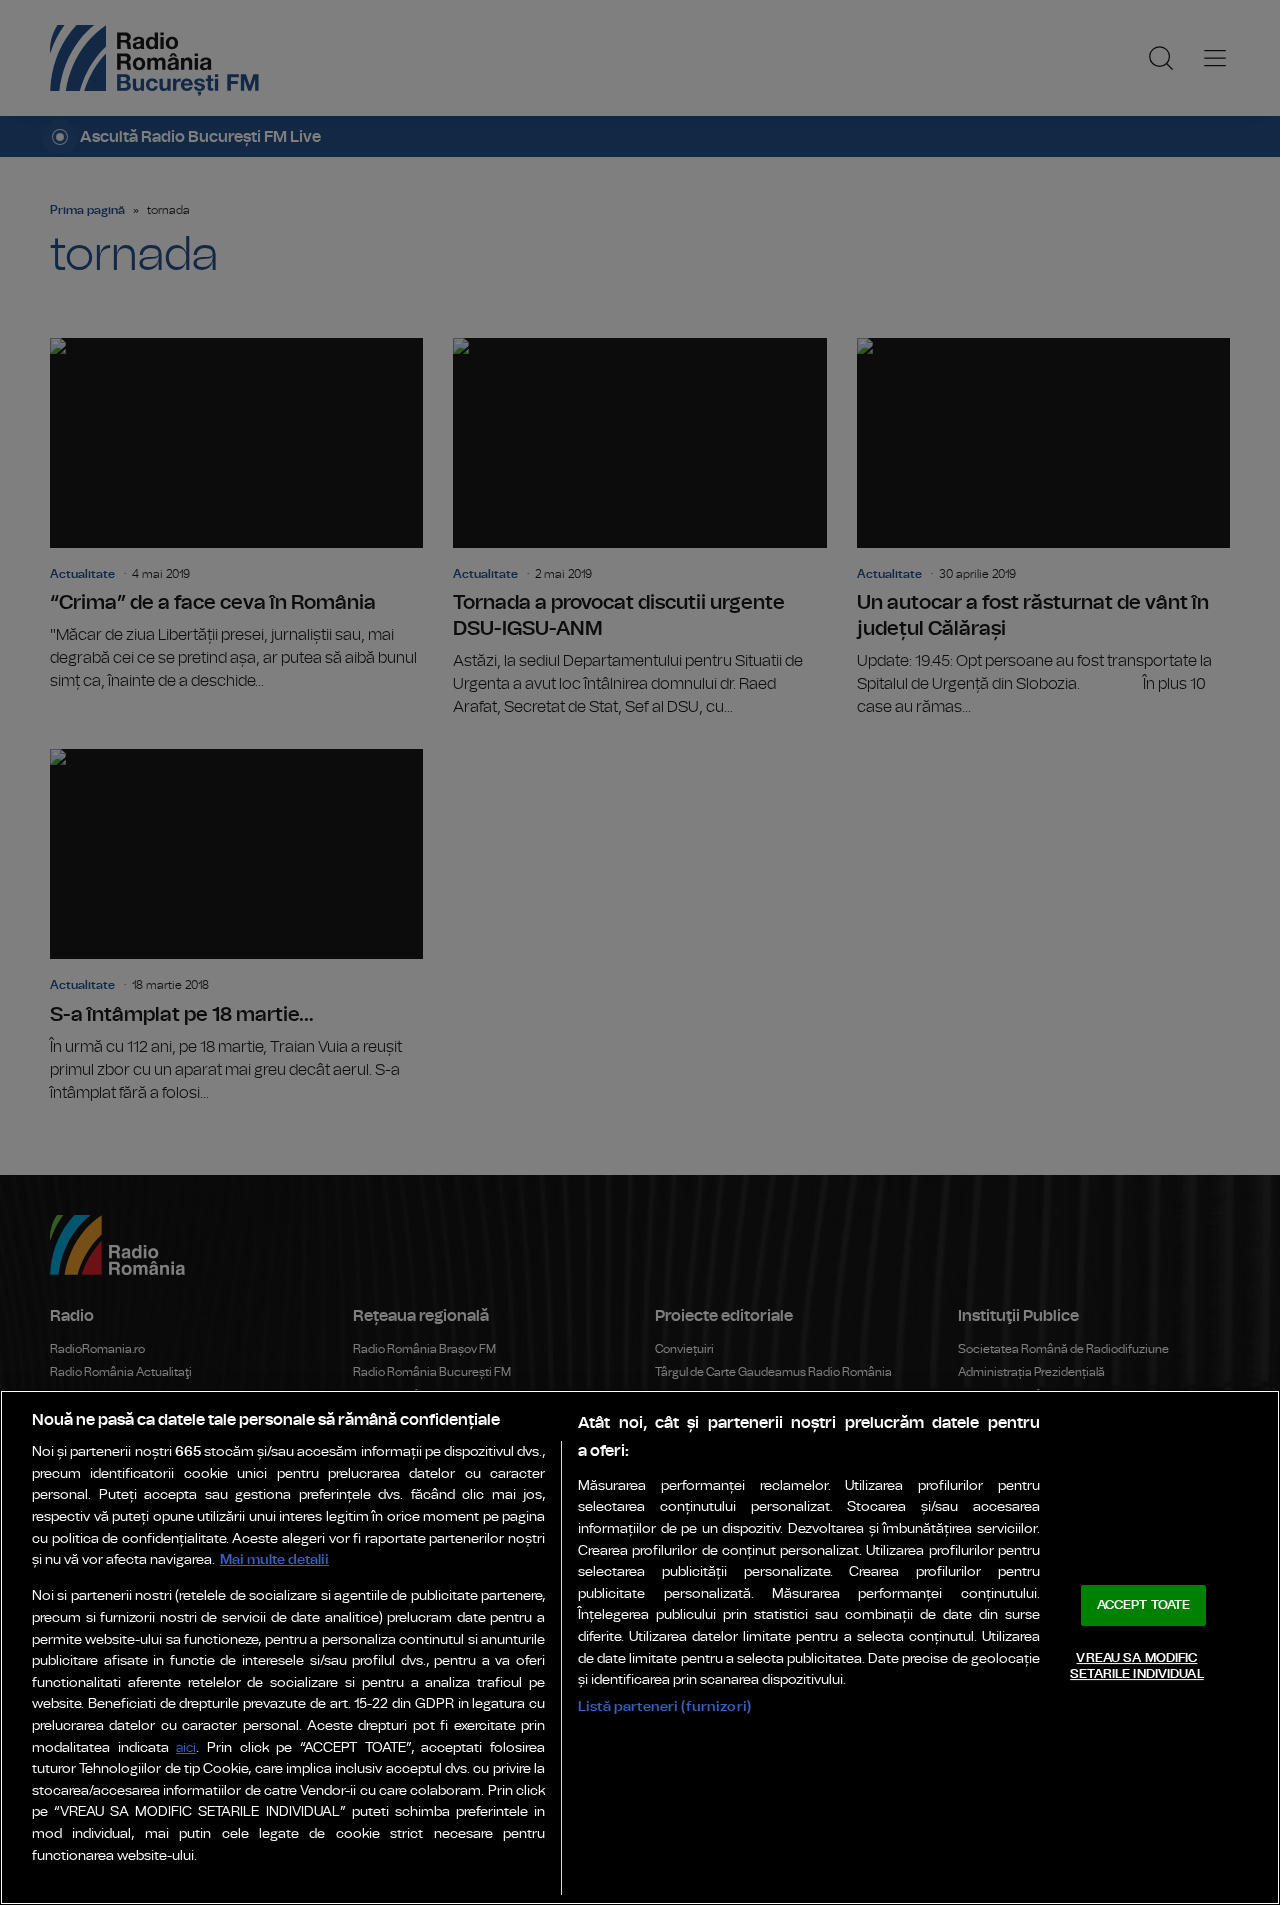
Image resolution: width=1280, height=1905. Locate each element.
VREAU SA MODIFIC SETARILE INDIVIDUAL (1136, 1666)
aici (186, 1748)
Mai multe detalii (274, 1559)
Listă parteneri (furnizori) (664, 1706)
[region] (640, 1647)
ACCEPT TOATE (1144, 1605)
